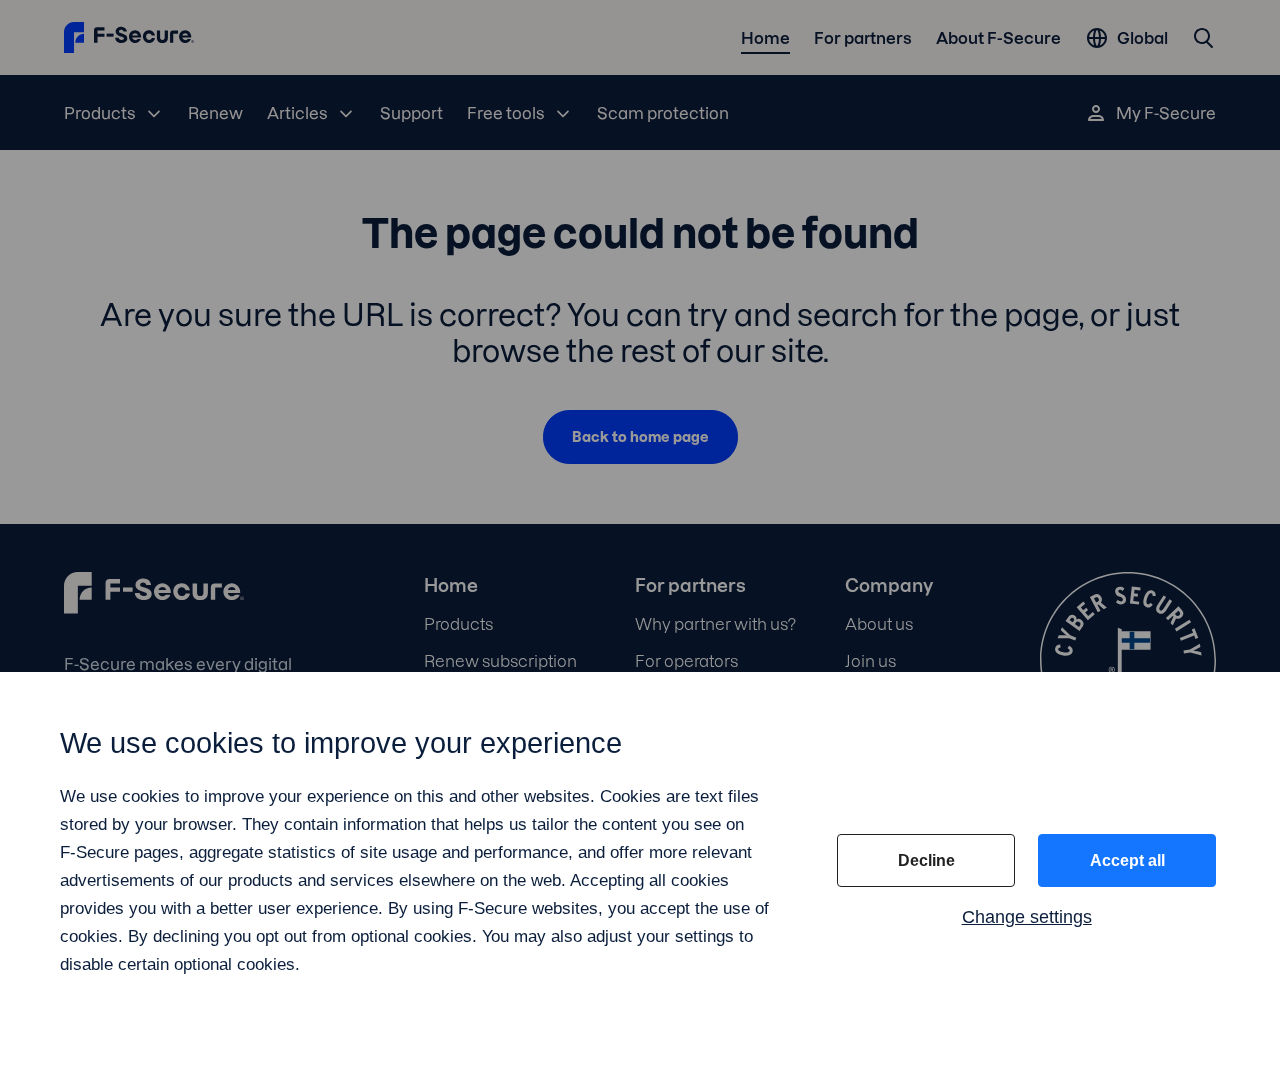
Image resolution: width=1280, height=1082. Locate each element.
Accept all (1127, 860)
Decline (926, 860)
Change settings (1027, 917)
